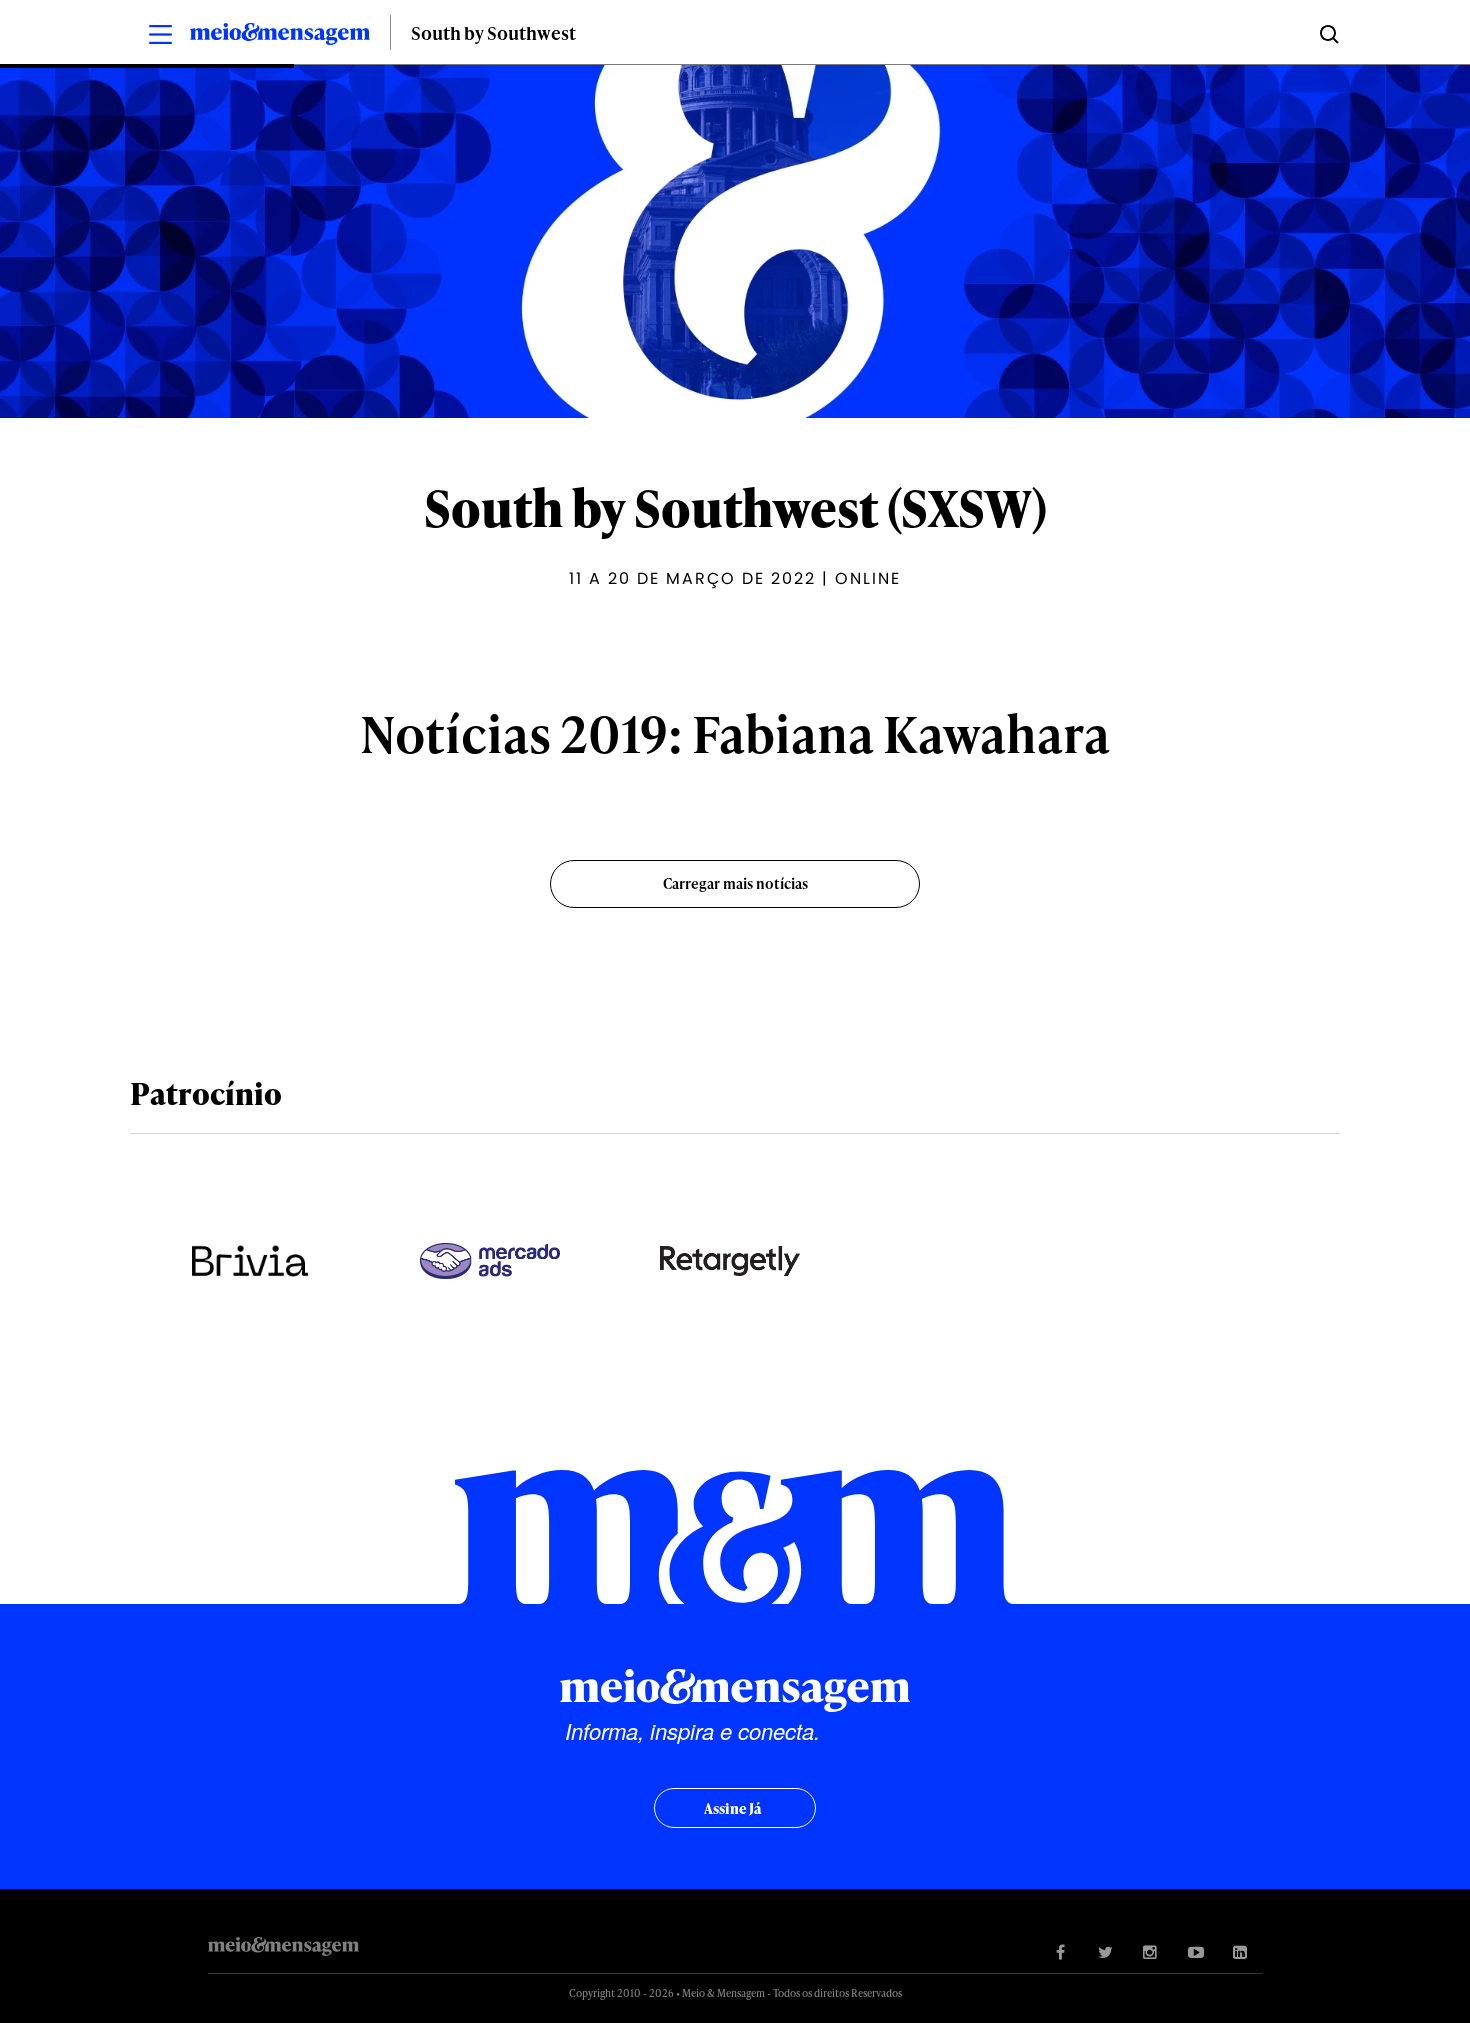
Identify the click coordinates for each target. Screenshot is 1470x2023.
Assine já (732, 1808)
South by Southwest (493, 32)
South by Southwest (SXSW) (735, 507)
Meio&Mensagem (280, 37)
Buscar (1327, 32)
